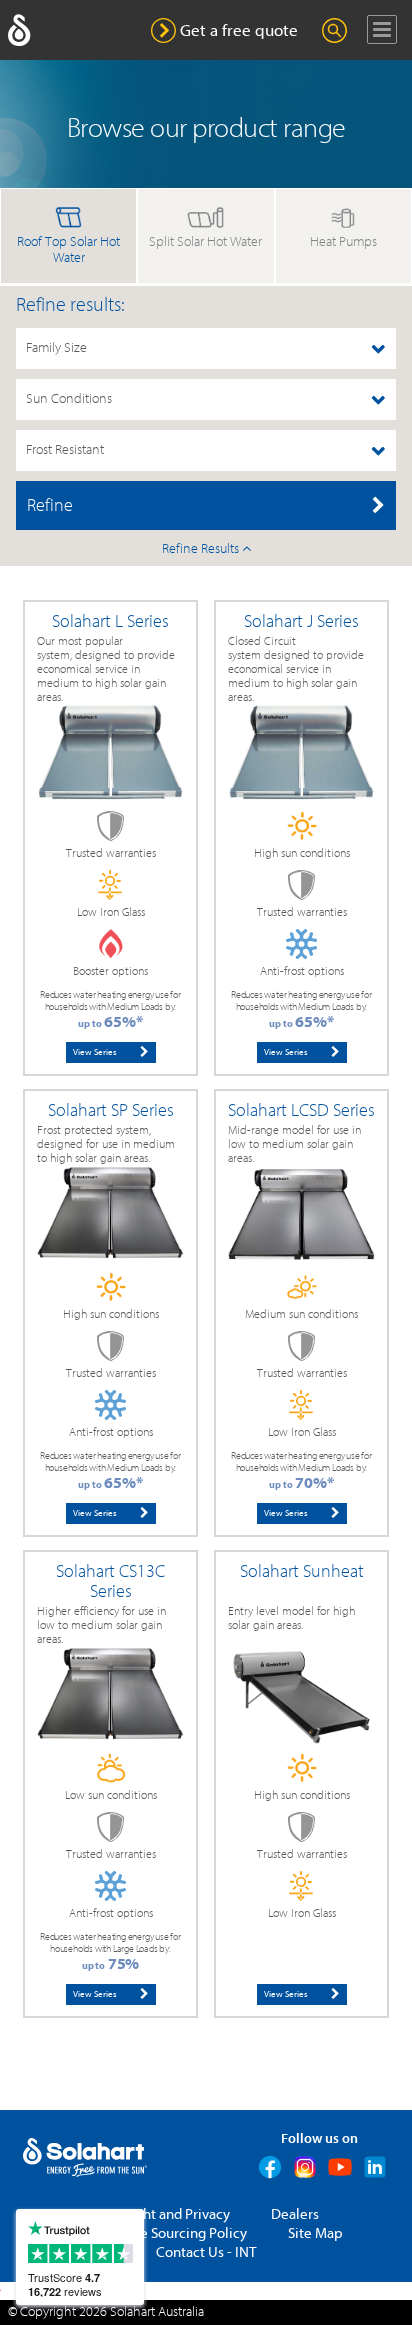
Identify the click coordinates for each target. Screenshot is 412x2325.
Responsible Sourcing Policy (158, 2233)
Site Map (315, 2233)
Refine (50, 505)
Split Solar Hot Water (205, 242)
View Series (95, 1052)
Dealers (295, 2214)
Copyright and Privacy (161, 2214)
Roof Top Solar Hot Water (68, 250)
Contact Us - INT (206, 2252)
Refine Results (202, 549)
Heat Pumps (343, 242)
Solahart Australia (157, 2312)
